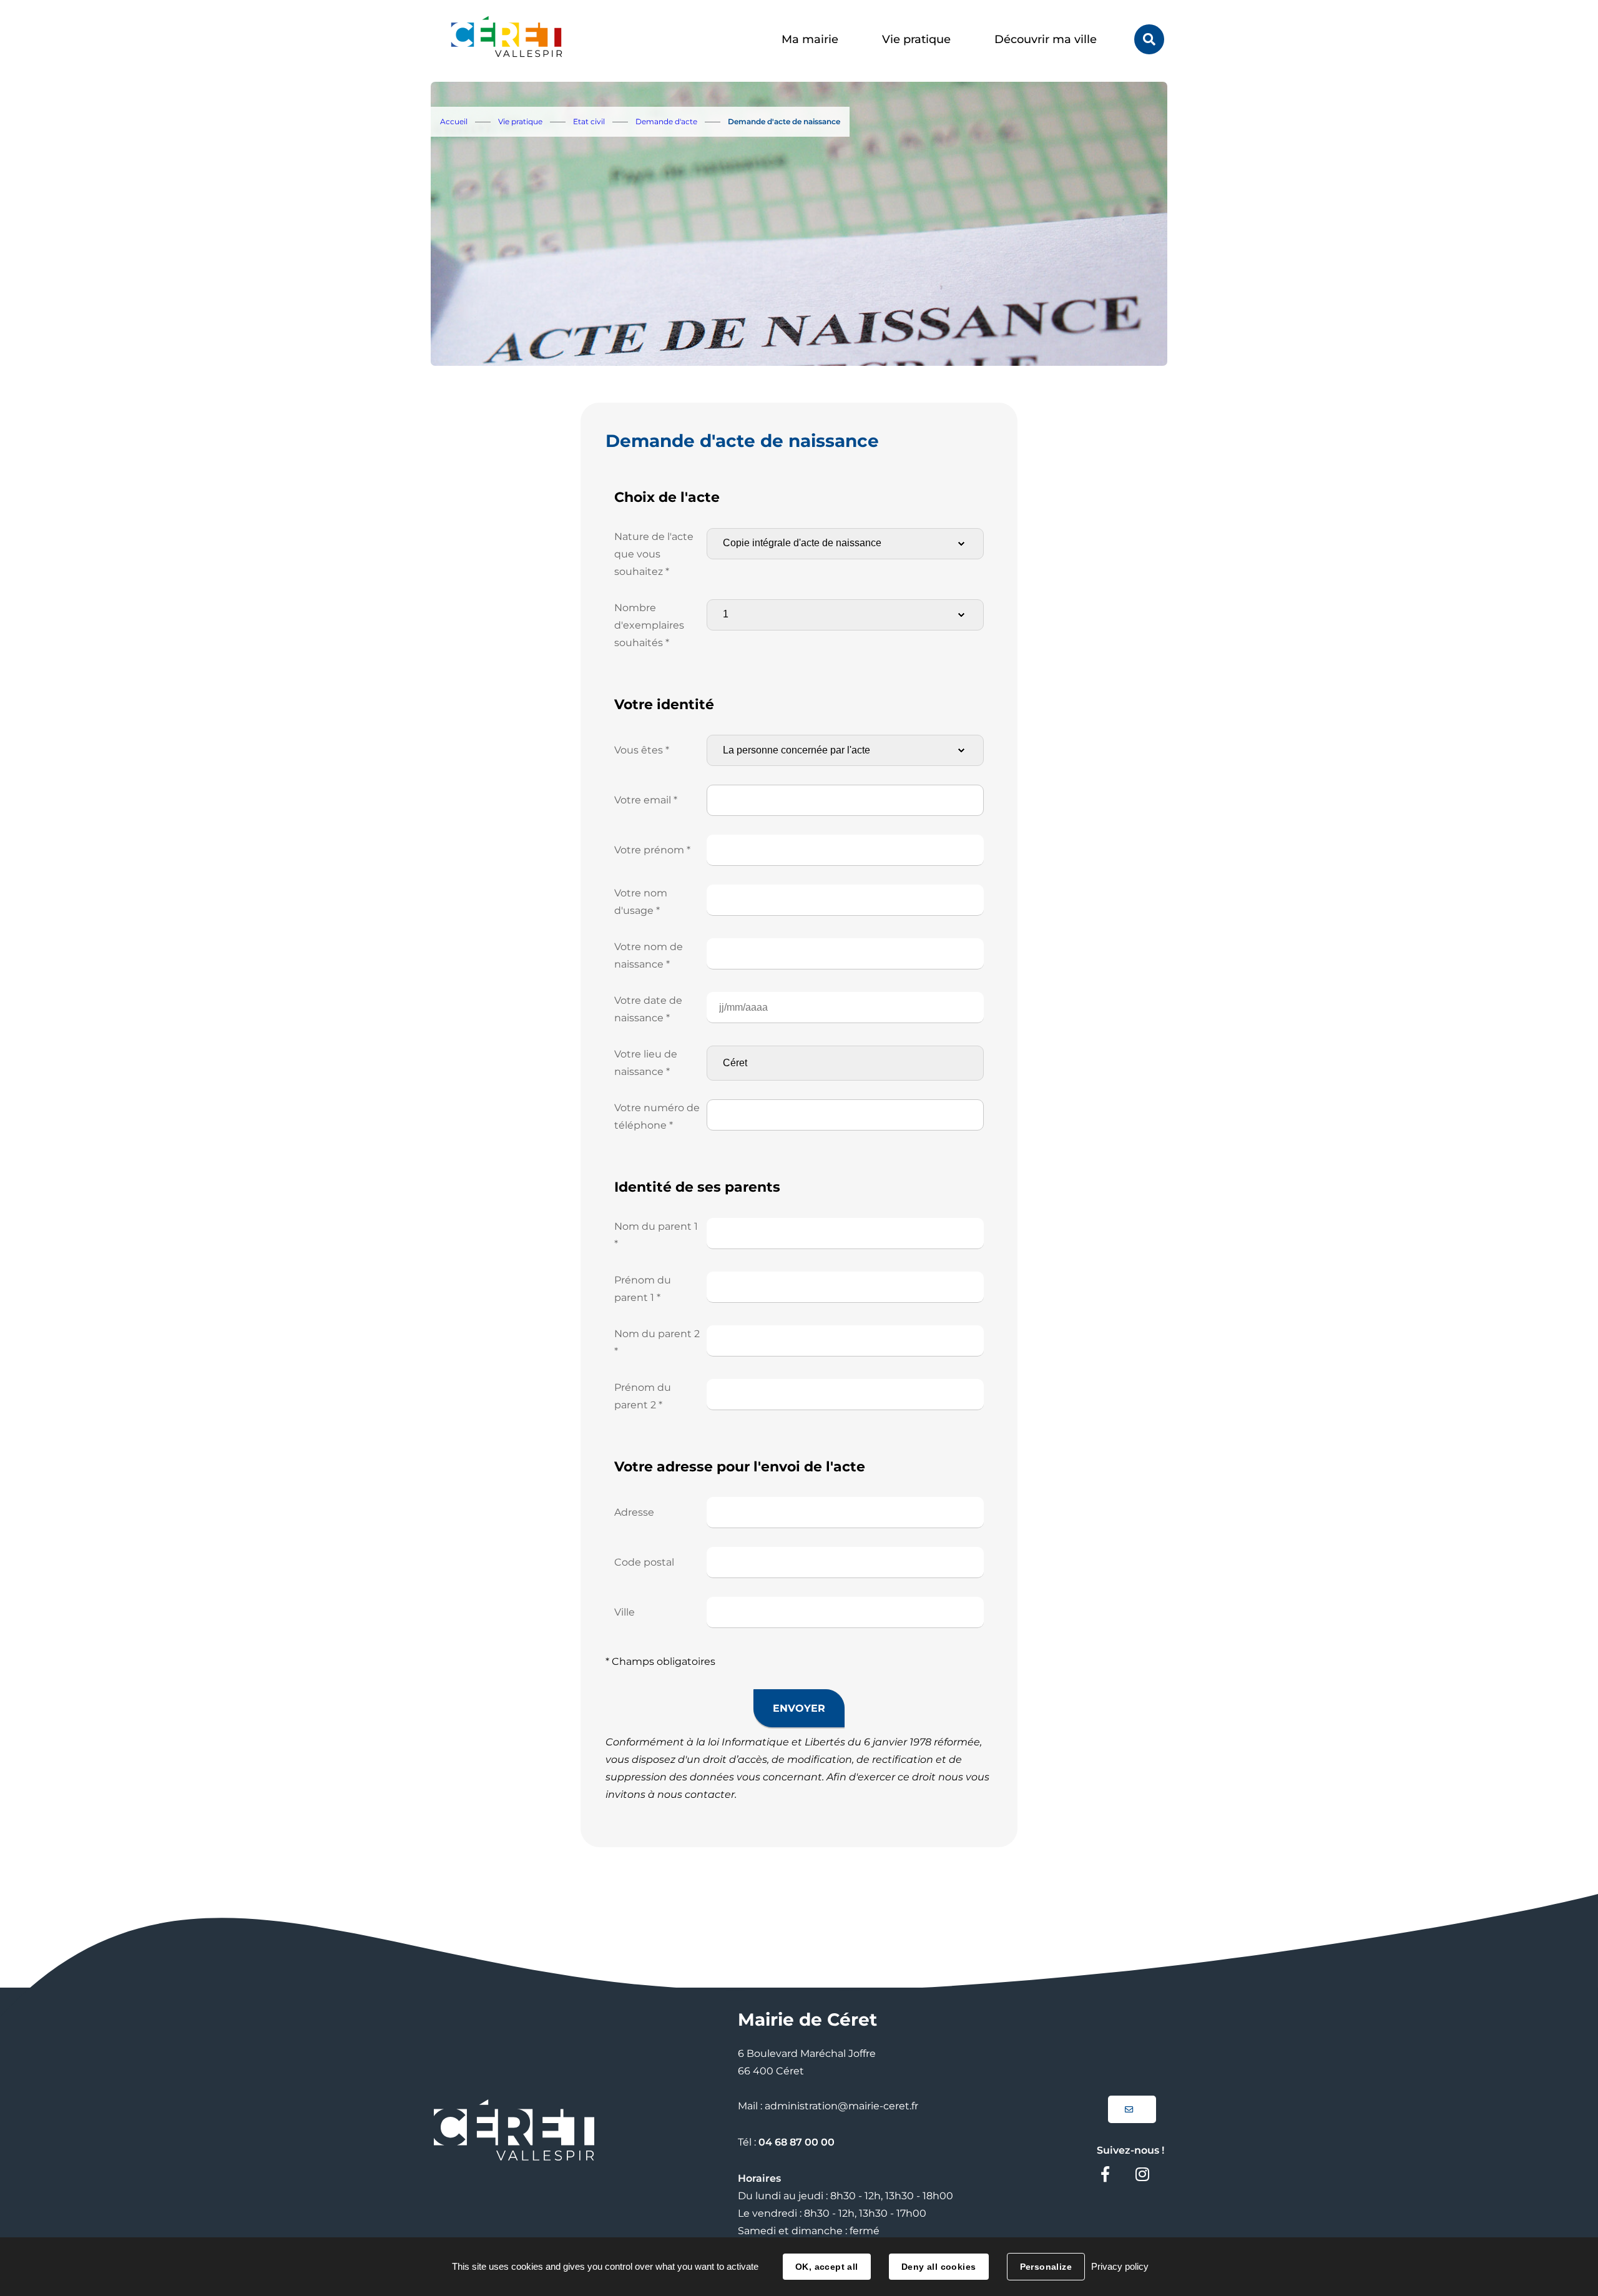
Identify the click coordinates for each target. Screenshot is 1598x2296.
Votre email (646, 800)
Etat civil (589, 121)
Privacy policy (1120, 2266)
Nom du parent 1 (656, 1235)
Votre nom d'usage (641, 902)
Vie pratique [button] (916, 39)
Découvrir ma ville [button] (1046, 39)
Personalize (1046, 2267)
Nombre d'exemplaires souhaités (649, 625)
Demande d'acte (666, 121)
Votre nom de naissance (649, 955)
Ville (625, 1612)
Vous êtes (642, 750)
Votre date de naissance (648, 1009)
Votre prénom (652, 850)
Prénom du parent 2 (643, 1396)
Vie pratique (520, 121)
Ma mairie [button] (810, 39)
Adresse (634, 1512)
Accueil (454, 121)
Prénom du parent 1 (643, 1289)
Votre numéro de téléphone (657, 1116)
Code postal (644, 1562)
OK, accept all (827, 2267)
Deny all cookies (939, 2267)
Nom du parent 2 (657, 1342)
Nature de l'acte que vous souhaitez (654, 554)
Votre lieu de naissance (646, 1063)
